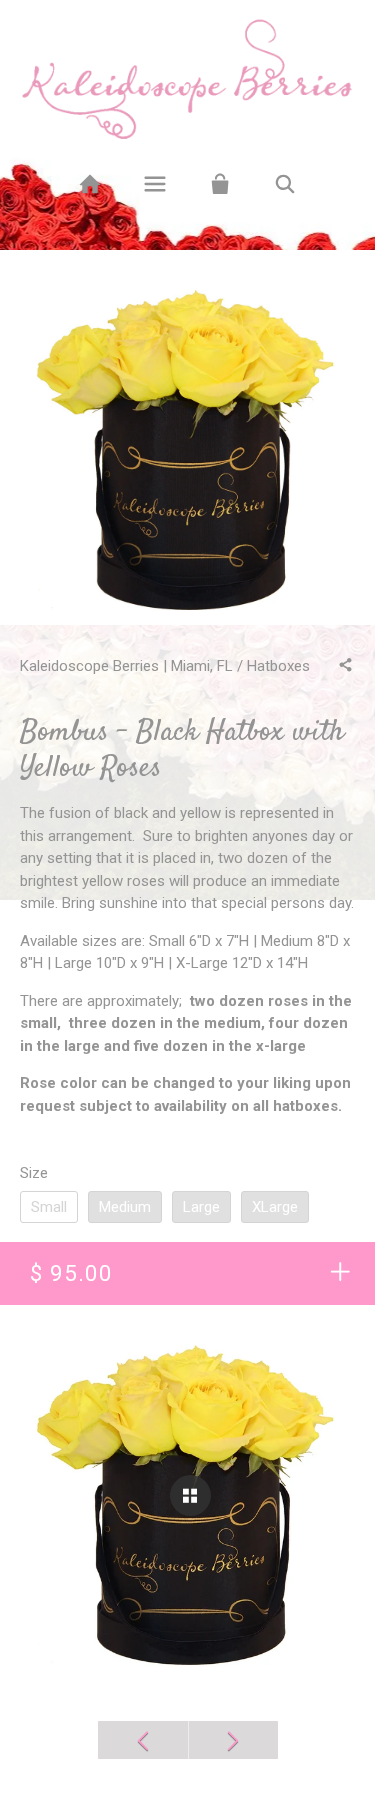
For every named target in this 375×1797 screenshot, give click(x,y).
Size (34, 1173)
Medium (125, 1207)
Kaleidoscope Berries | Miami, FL (126, 666)
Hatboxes (278, 666)
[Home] (90, 184)
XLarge (275, 1207)
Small (49, 1207)
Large (201, 1207)
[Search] (284, 184)
